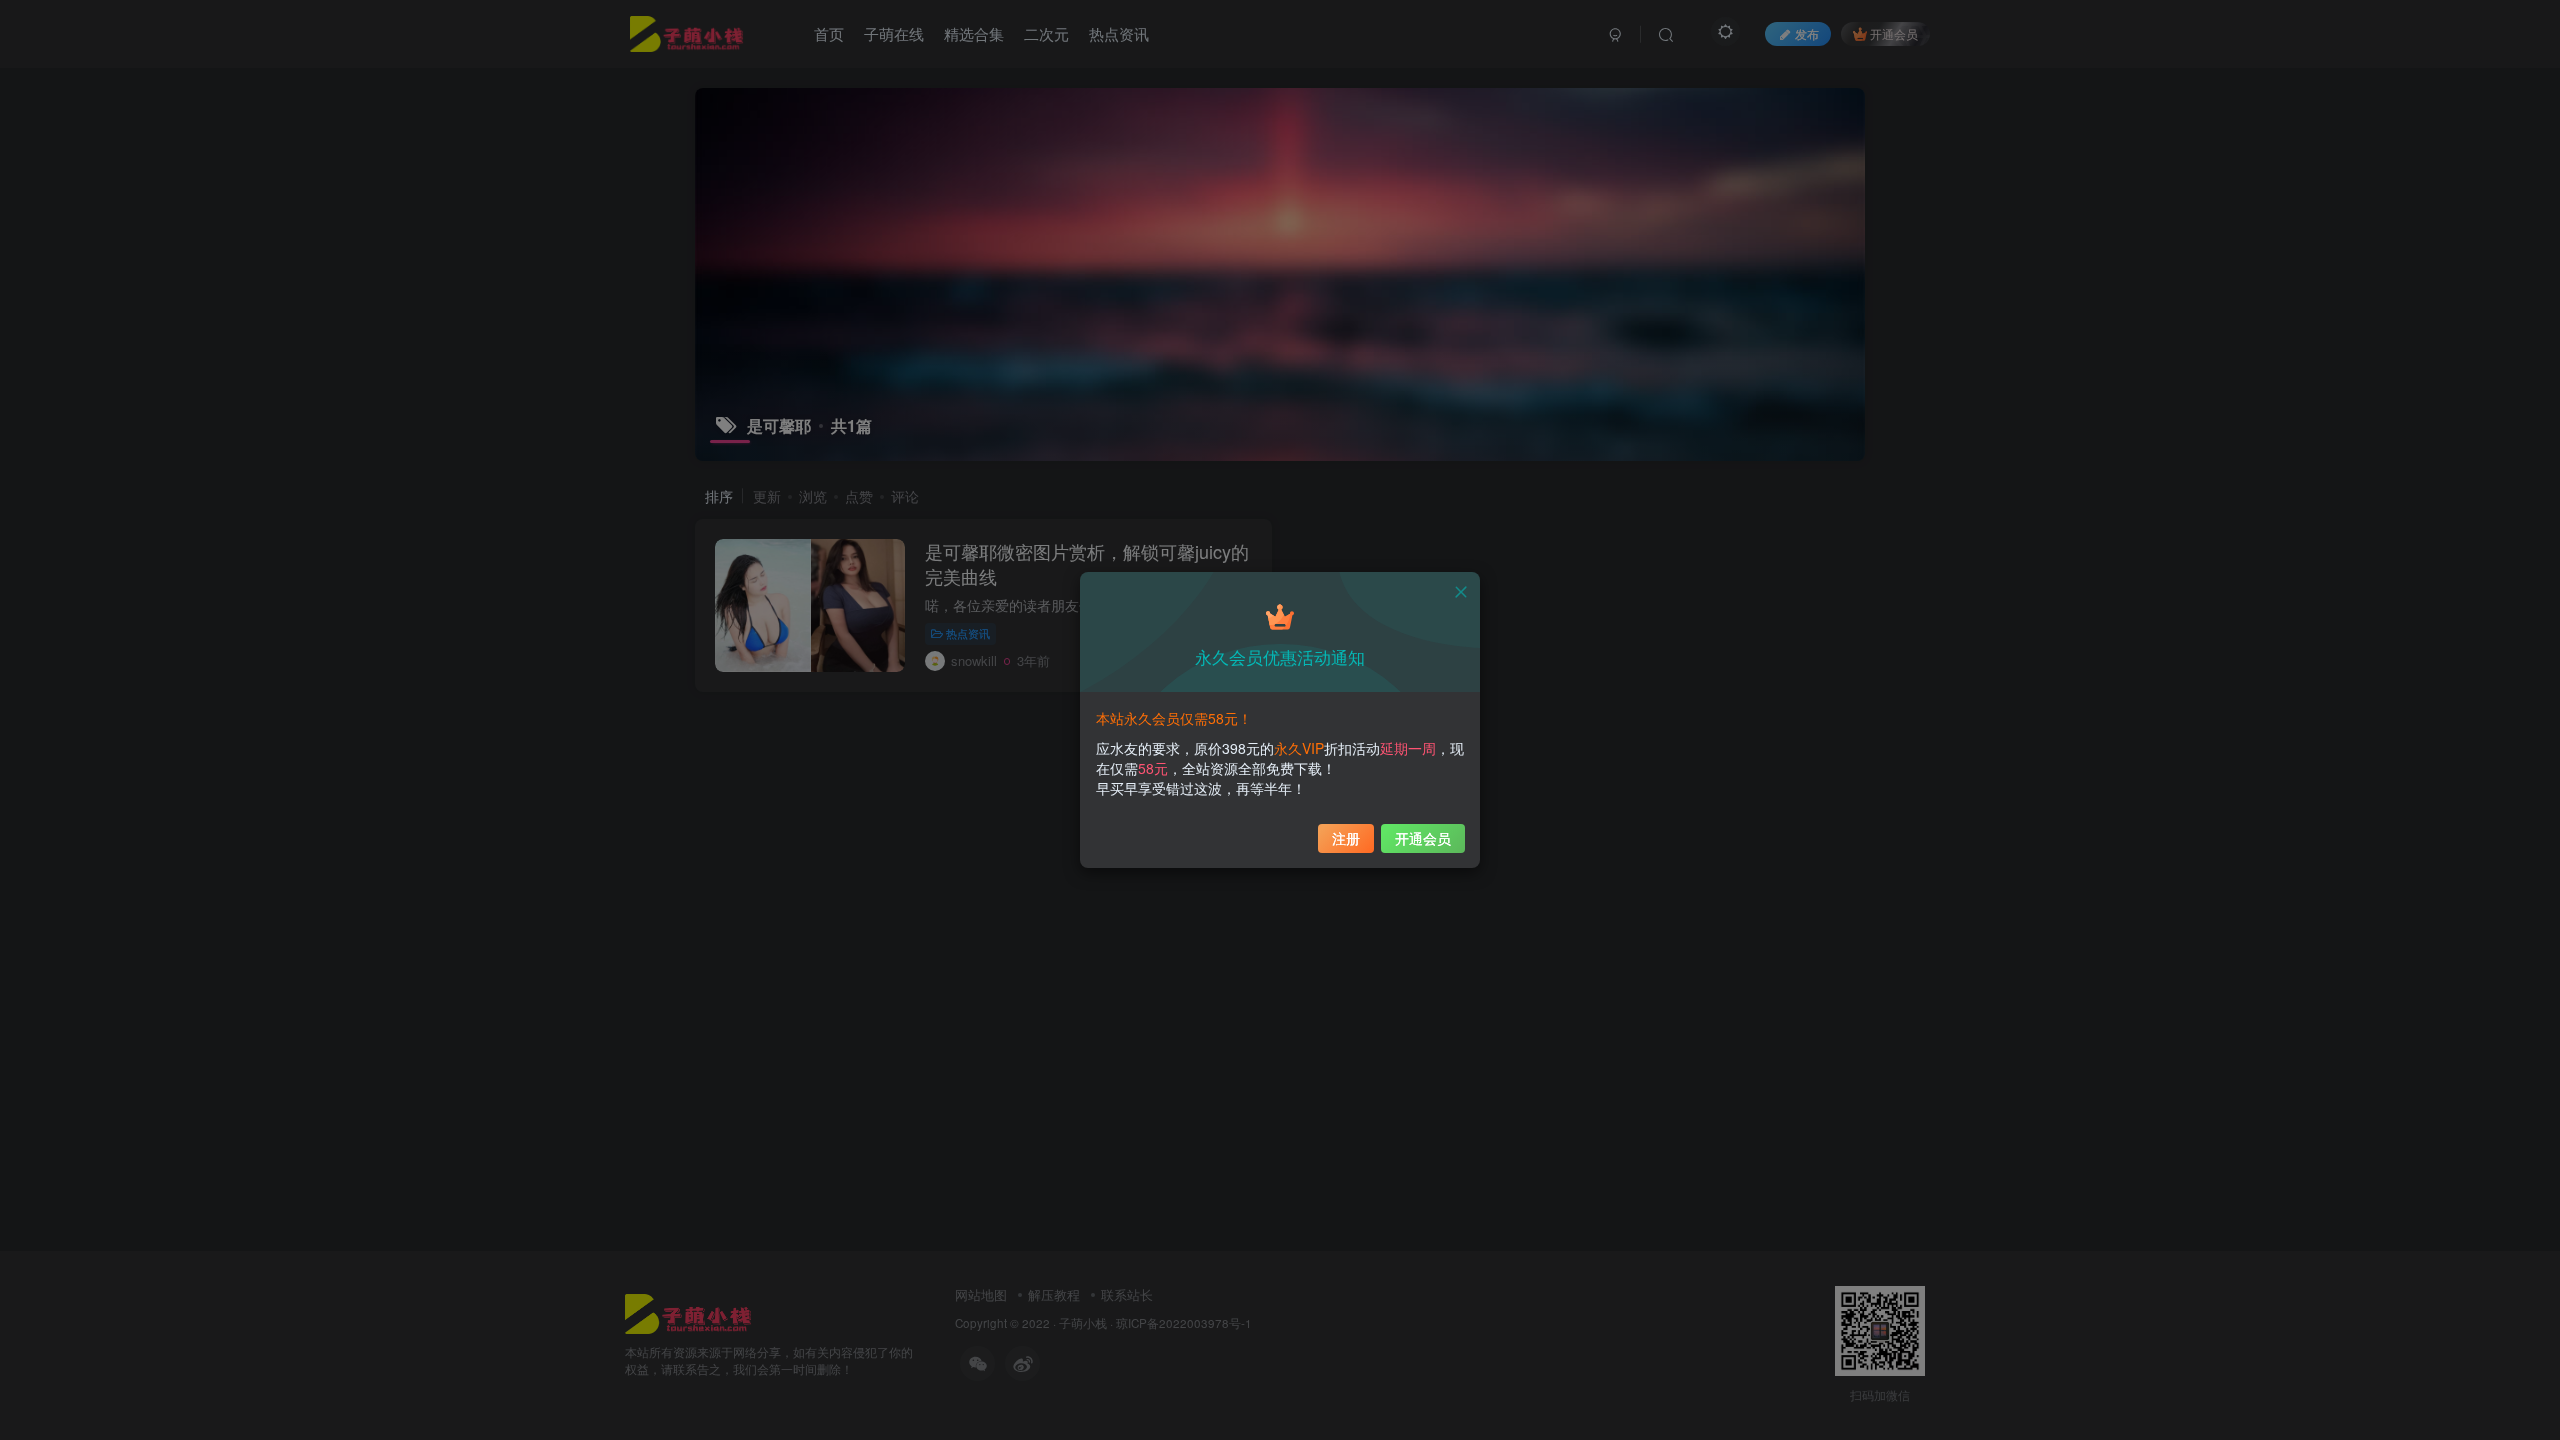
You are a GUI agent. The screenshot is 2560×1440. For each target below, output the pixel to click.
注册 (1346, 838)
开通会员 (1423, 838)
